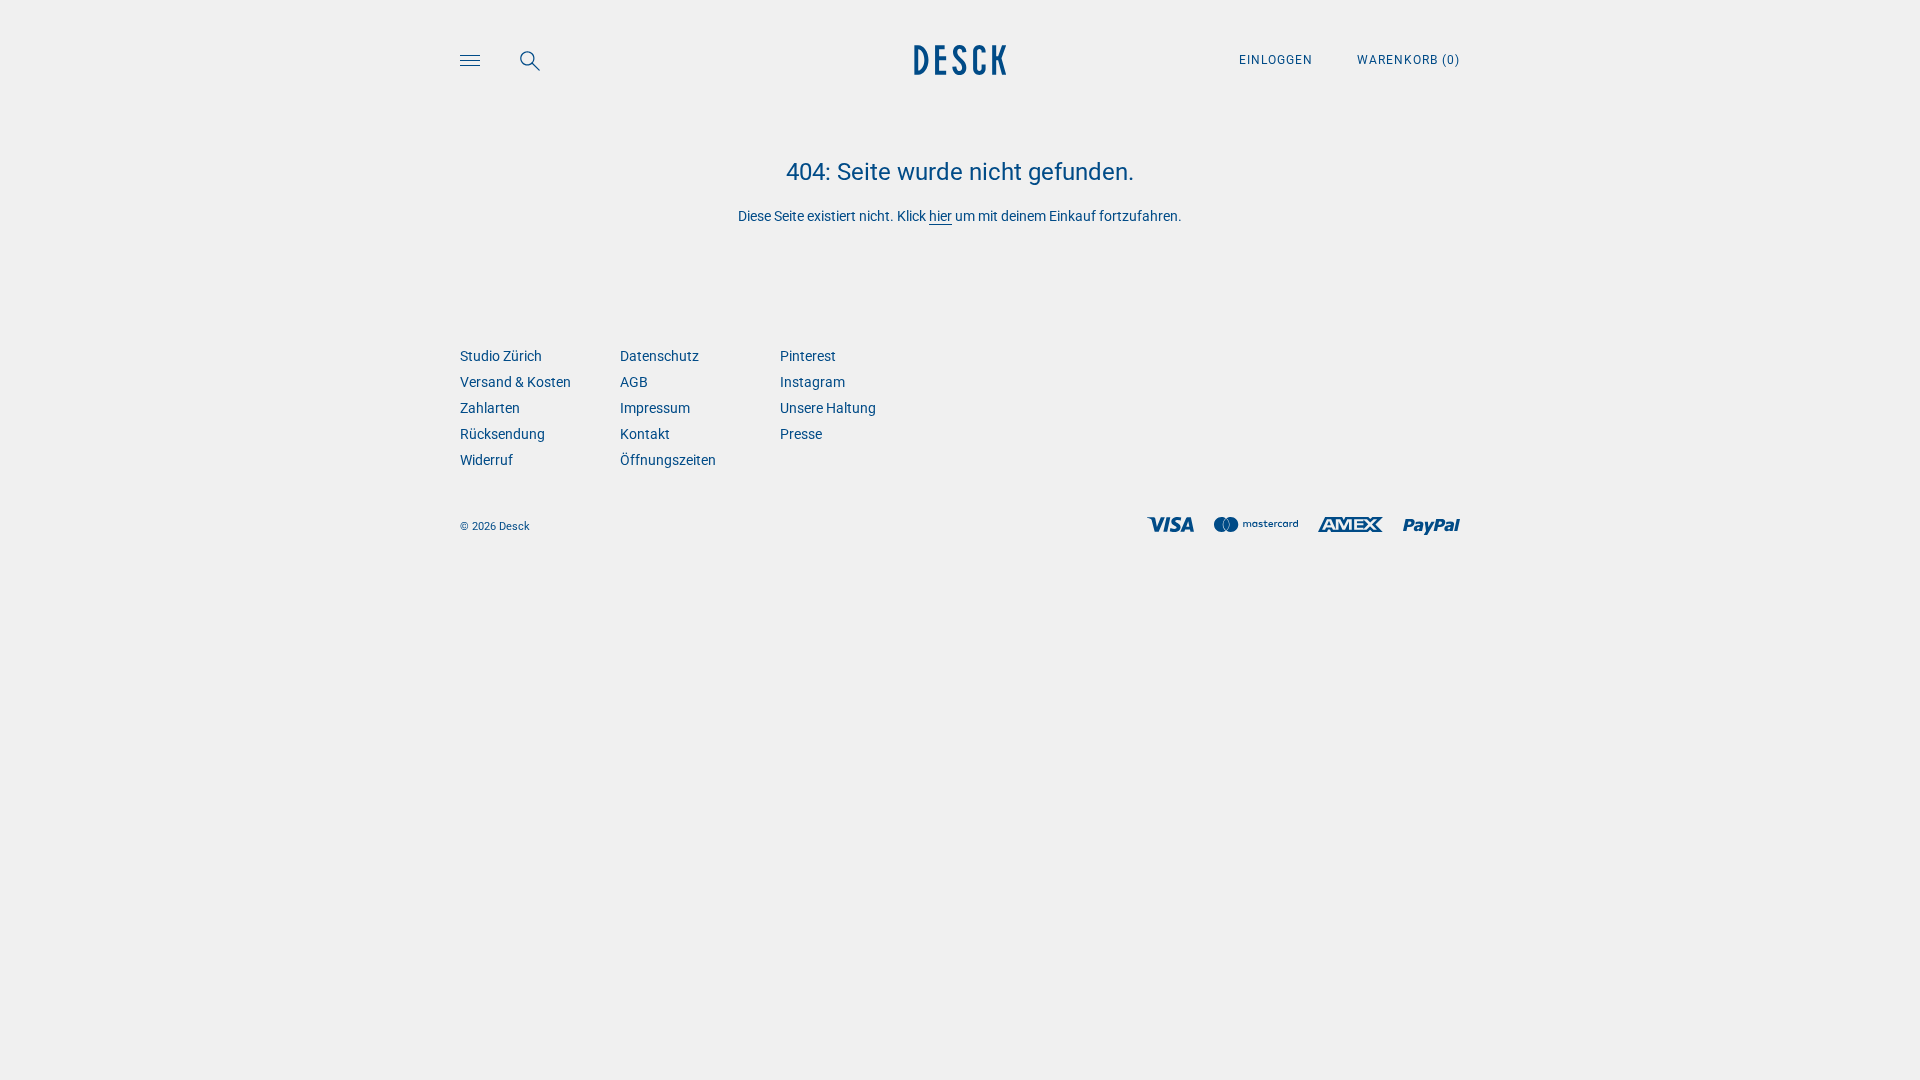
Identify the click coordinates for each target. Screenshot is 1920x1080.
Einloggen (1278, 60)
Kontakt (645, 434)
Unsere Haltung (828, 408)
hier (940, 216)
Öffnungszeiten (668, 460)
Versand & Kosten (515, 382)
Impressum (655, 408)
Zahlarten (490, 408)
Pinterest (808, 356)
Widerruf (486, 460)
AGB (634, 382)
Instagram (812, 382)
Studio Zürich (501, 356)
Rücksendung (502, 434)
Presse (801, 434)
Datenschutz (659, 356)
